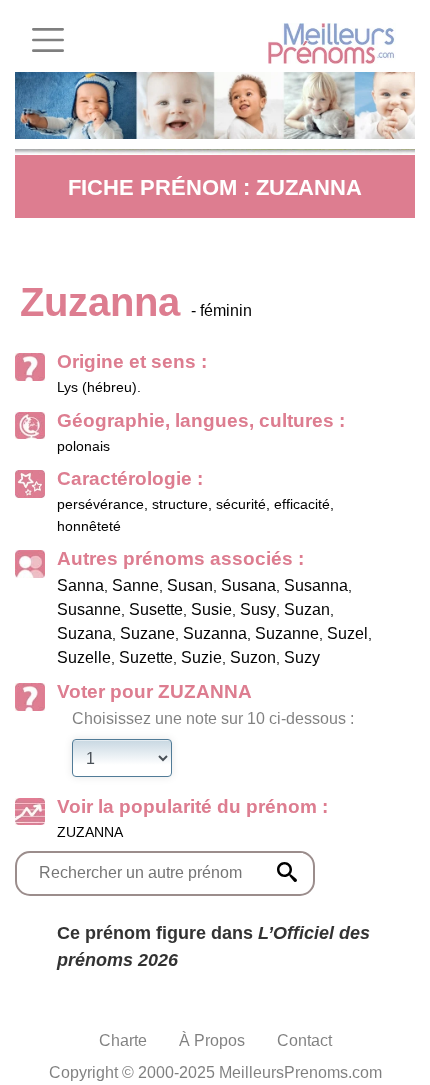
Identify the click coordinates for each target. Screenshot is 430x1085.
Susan (190, 585)
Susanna (316, 585)
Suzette (146, 657)
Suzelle (84, 657)
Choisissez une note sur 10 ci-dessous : (213, 718)
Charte (123, 1040)
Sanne (135, 585)
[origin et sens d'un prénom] (287, 872)
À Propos (212, 1040)
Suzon (253, 657)
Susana (248, 585)
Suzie (201, 657)
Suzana (84, 633)
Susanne (89, 609)
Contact (304, 1040)
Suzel (347, 633)
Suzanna (215, 633)
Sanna (80, 585)
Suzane (147, 633)
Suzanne (287, 633)
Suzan (307, 609)
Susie (211, 609)
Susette (156, 609)
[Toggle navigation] (48, 40)
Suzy (302, 657)
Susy (258, 609)
